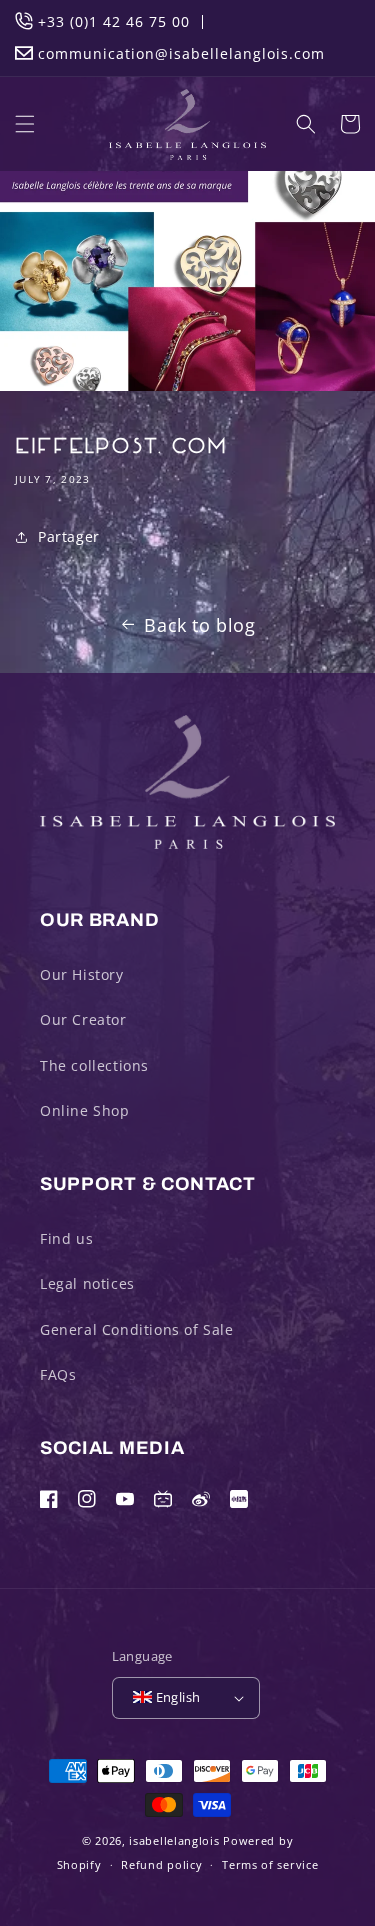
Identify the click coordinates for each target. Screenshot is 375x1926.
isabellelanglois (174, 1840)
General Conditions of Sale (137, 1329)
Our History (82, 974)
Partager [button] (69, 536)
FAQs (58, 1374)
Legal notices (87, 1283)
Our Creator (83, 1019)
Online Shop (85, 1110)
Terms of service (270, 1864)
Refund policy (161, 1864)
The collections (94, 1065)
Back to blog (199, 625)
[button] (25, 124)
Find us (66, 1238)
